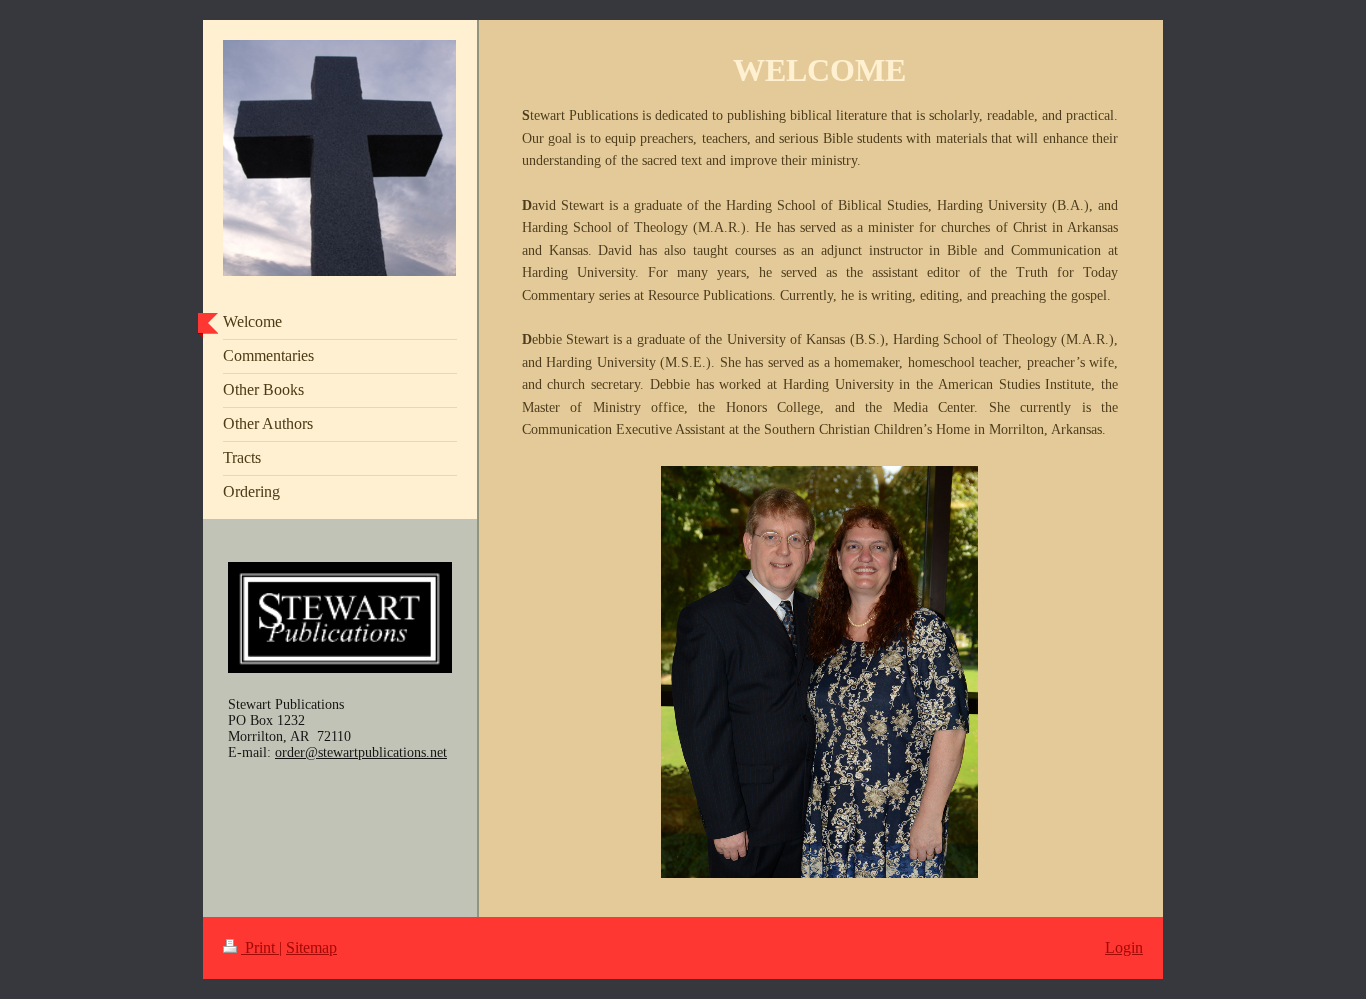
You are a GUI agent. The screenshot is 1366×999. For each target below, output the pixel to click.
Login (1124, 947)
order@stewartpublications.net (361, 752)
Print (260, 947)
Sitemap (311, 947)
